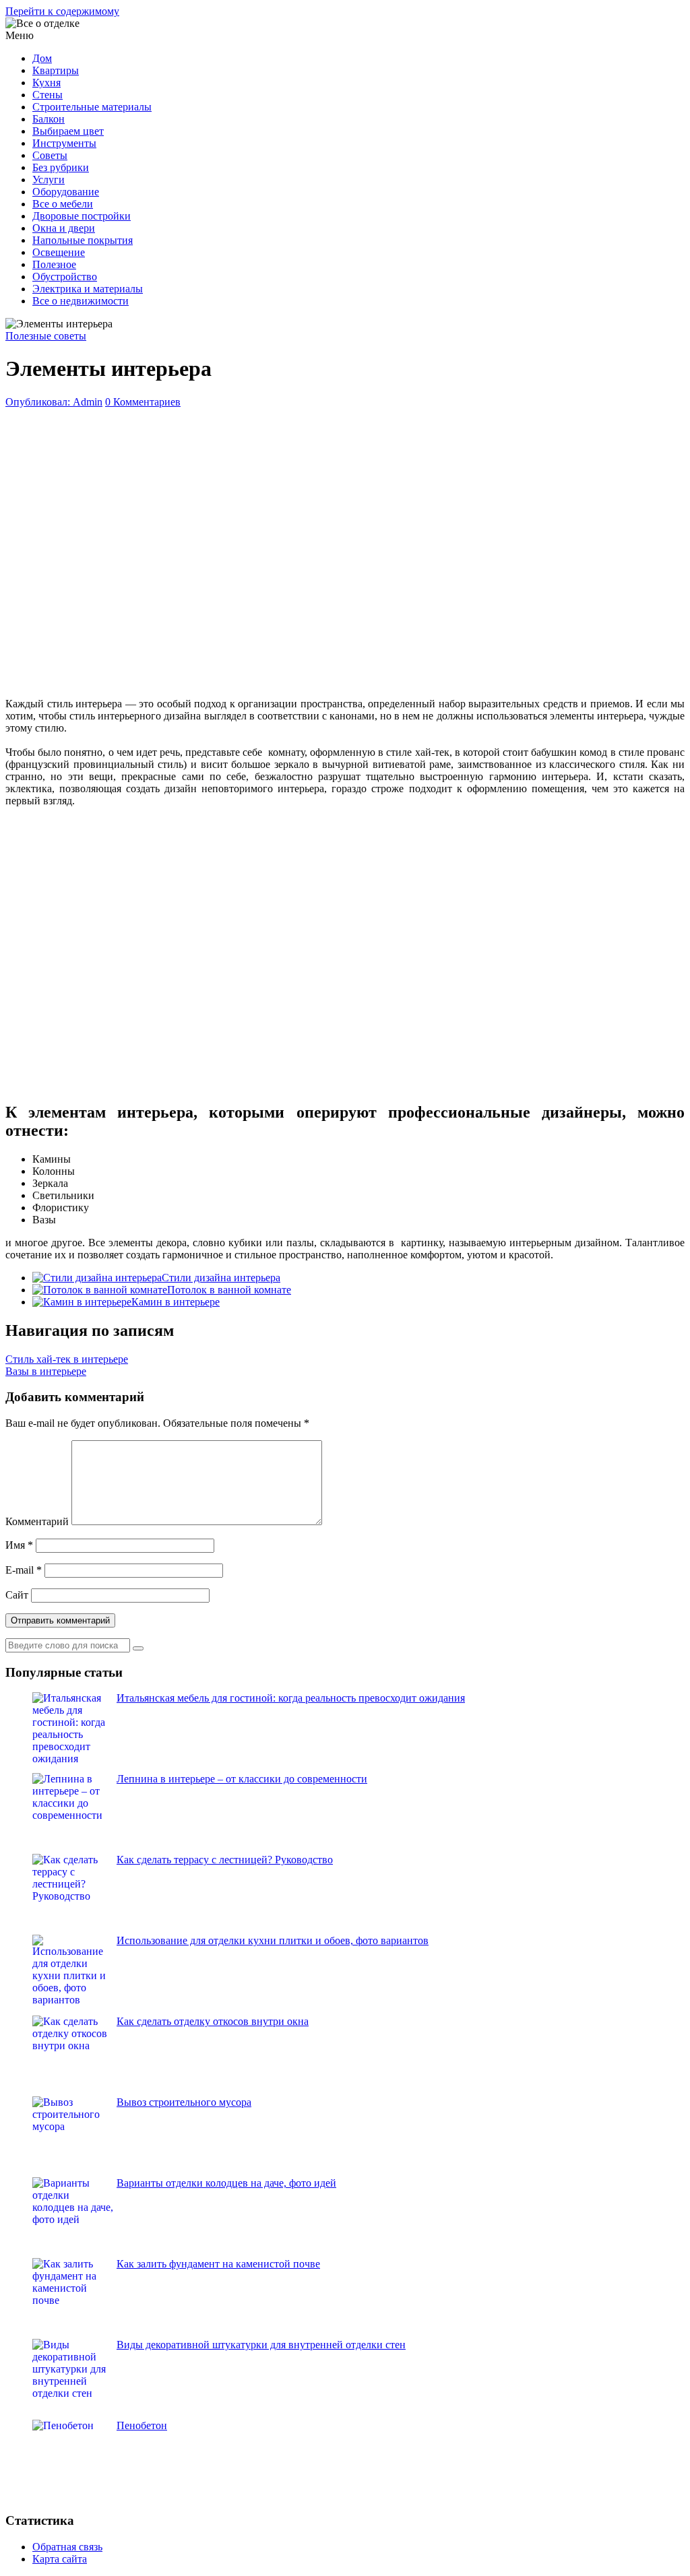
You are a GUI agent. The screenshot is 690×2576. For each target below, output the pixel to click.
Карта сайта (60, 2559)
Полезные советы (46, 336)
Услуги (49, 180)
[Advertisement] (345, 550)
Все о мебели (63, 204)
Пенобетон (142, 2425)
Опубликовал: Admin (54, 402)
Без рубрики (61, 167)
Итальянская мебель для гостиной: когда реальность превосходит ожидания (291, 1698)
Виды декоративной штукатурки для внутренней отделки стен (261, 2345)
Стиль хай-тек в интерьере (67, 1359)
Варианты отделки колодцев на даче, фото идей (226, 2183)
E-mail (24, 1570)
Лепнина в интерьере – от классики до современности (242, 1779)
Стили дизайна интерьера (221, 1278)
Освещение (59, 252)
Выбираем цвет (68, 131)
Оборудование (66, 192)
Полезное (54, 264)
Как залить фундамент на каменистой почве (218, 2264)
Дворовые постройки (82, 216)
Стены (48, 95)
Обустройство (65, 277)
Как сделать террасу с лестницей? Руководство (225, 1860)
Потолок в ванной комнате (229, 1290)
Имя (19, 1545)
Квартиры (56, 70)
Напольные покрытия (83, 240)
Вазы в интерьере (46, 1371)
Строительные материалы (92, 107)
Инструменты (64, 143)
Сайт (17, 1595)
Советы (50, 155)
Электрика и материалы (88, 289)
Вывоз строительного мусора (184, 2102)
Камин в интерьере (176, 1302)
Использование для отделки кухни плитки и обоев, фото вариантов (273, 1940)
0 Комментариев (143, 402)
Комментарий (37, 1521)
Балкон (49, 119)
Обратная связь (67, 2547)
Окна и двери (64, 228)
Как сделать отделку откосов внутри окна (213, 2021)
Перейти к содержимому (62, 11)
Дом (42, 58)
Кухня (46, 83)
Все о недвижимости (81, 301)
